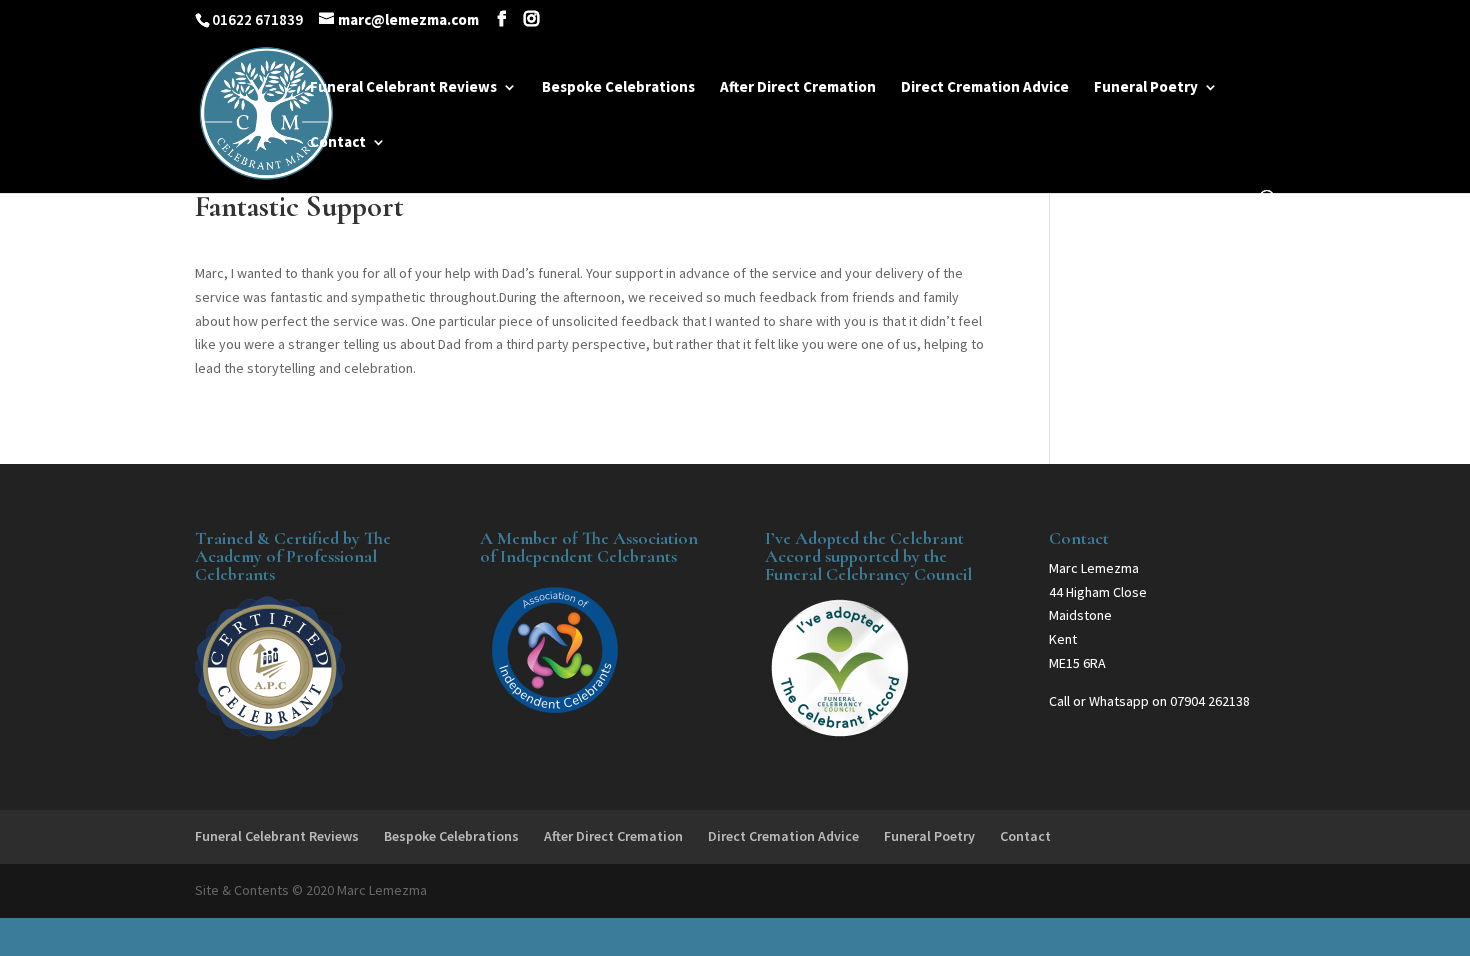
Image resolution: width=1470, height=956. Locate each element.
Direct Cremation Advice (985, 88)
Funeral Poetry (1146, 88)
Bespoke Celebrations (618, 88)
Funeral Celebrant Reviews (403, 88)
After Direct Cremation (798, 88)
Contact (338, 143)
